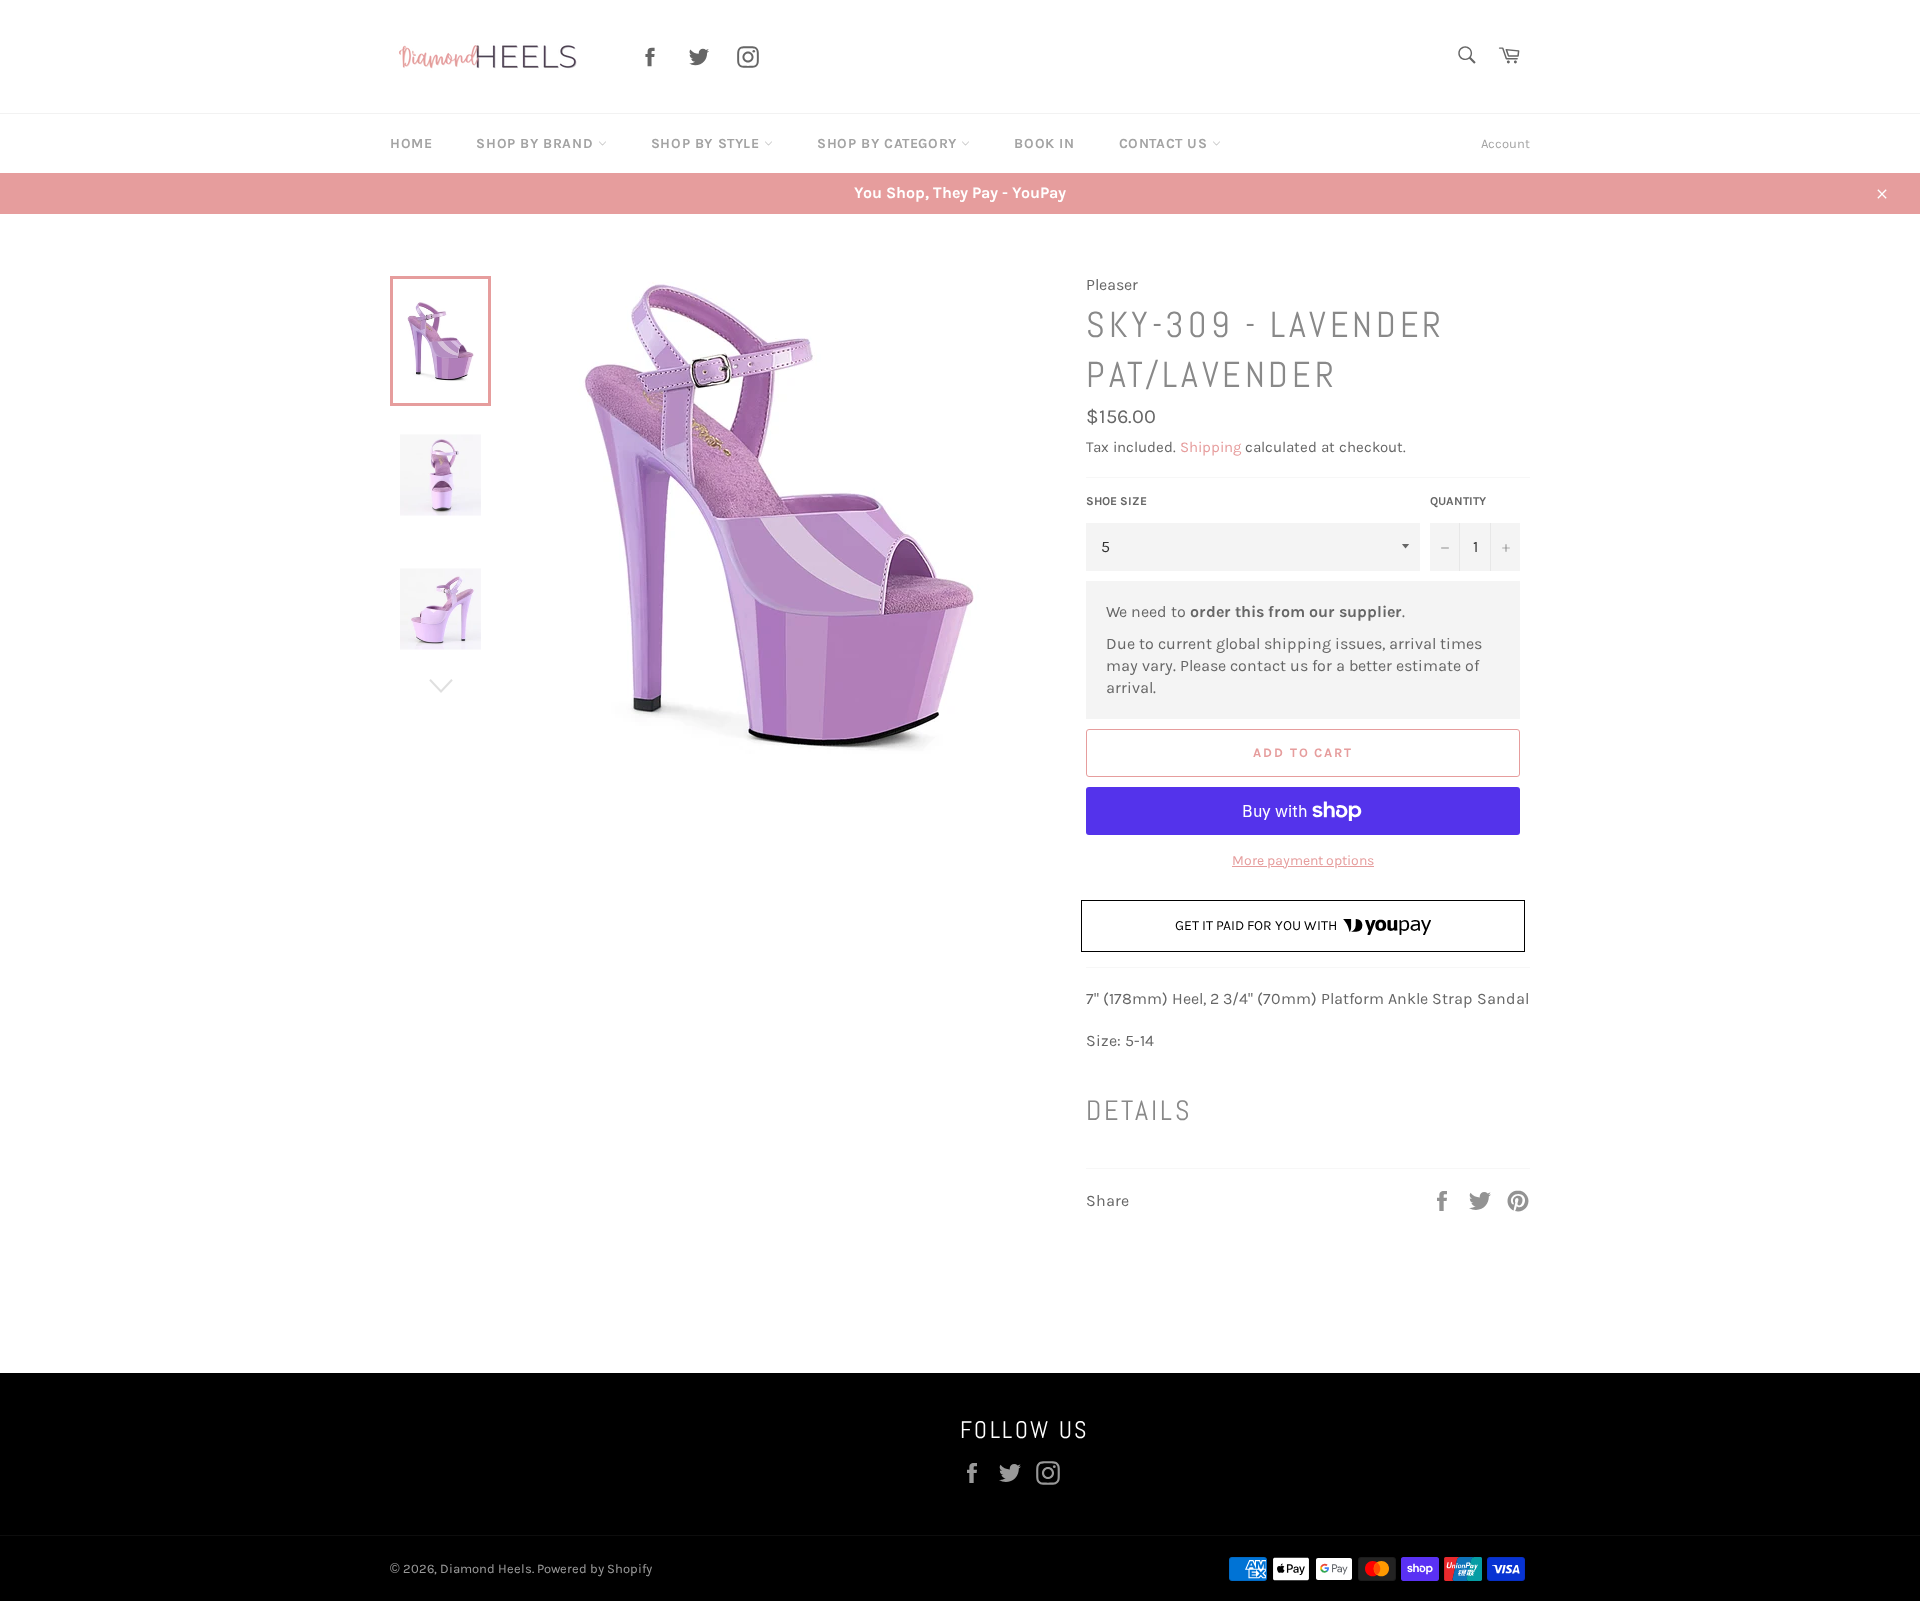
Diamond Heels (486, 1568)
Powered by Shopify (594, 1568)
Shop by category (889, 143)
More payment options (1303, 860)
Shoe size (1116, 501)
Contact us (1166, 143)
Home (411, 143)
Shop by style (707, 143)
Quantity (1458, 501)
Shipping (1210, 447)
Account (1505, 143)
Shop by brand (536, 143)
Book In (1044, 143)
